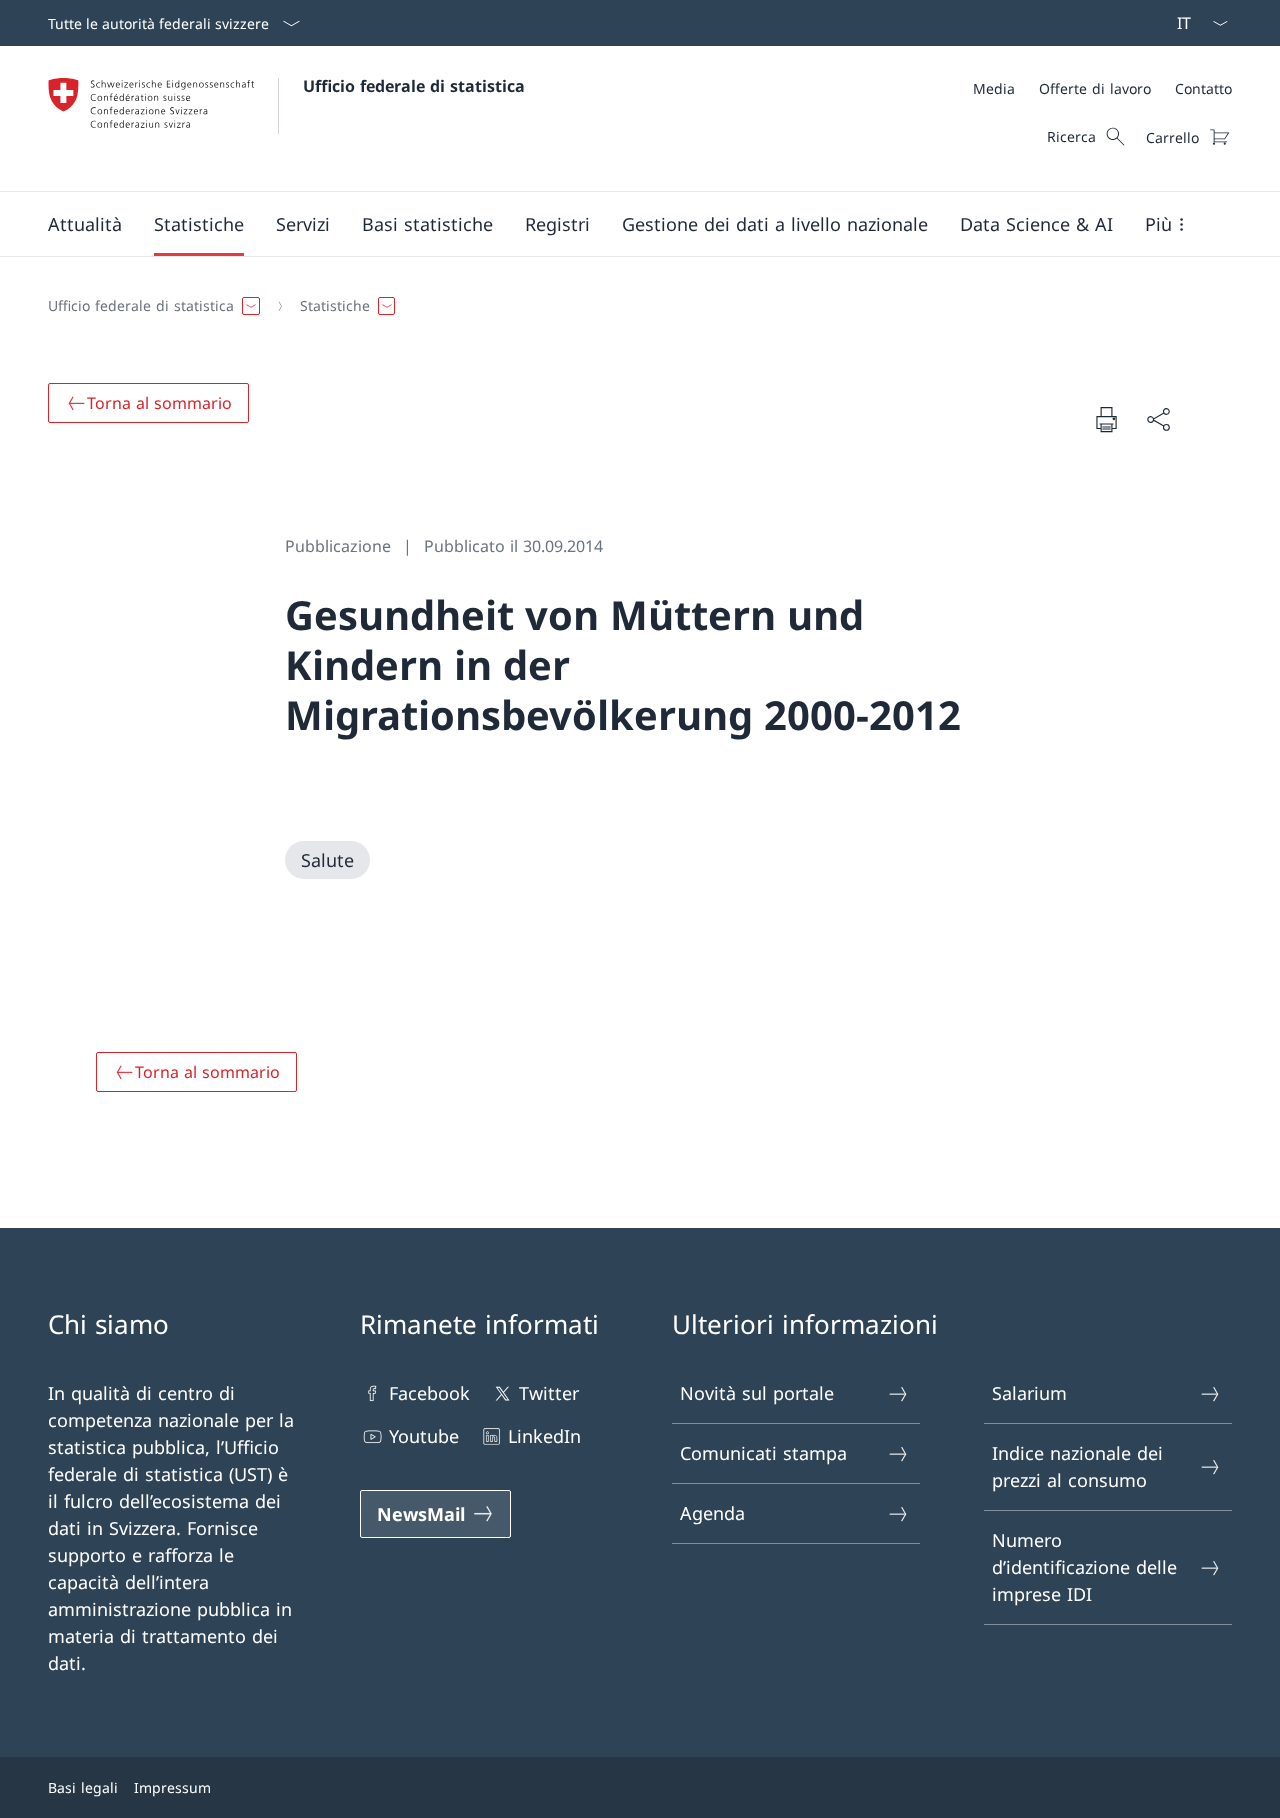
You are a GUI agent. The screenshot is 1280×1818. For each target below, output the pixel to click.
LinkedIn (544, 1436)
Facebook (429, 1393)
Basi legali (83, 1787)
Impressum (172, 1787)
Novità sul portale (757, 1393)
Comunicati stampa (763, 1453)
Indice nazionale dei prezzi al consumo (1077, 1466)
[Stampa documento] (1106, 419)
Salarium (1029, 1393)
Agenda (712, 1513)
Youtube (424, 1436)
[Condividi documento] (1158, 419)
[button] (85, 224)
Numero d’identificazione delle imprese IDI (1084, 1567)
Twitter (549, 1393)
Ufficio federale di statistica (414, 86)
